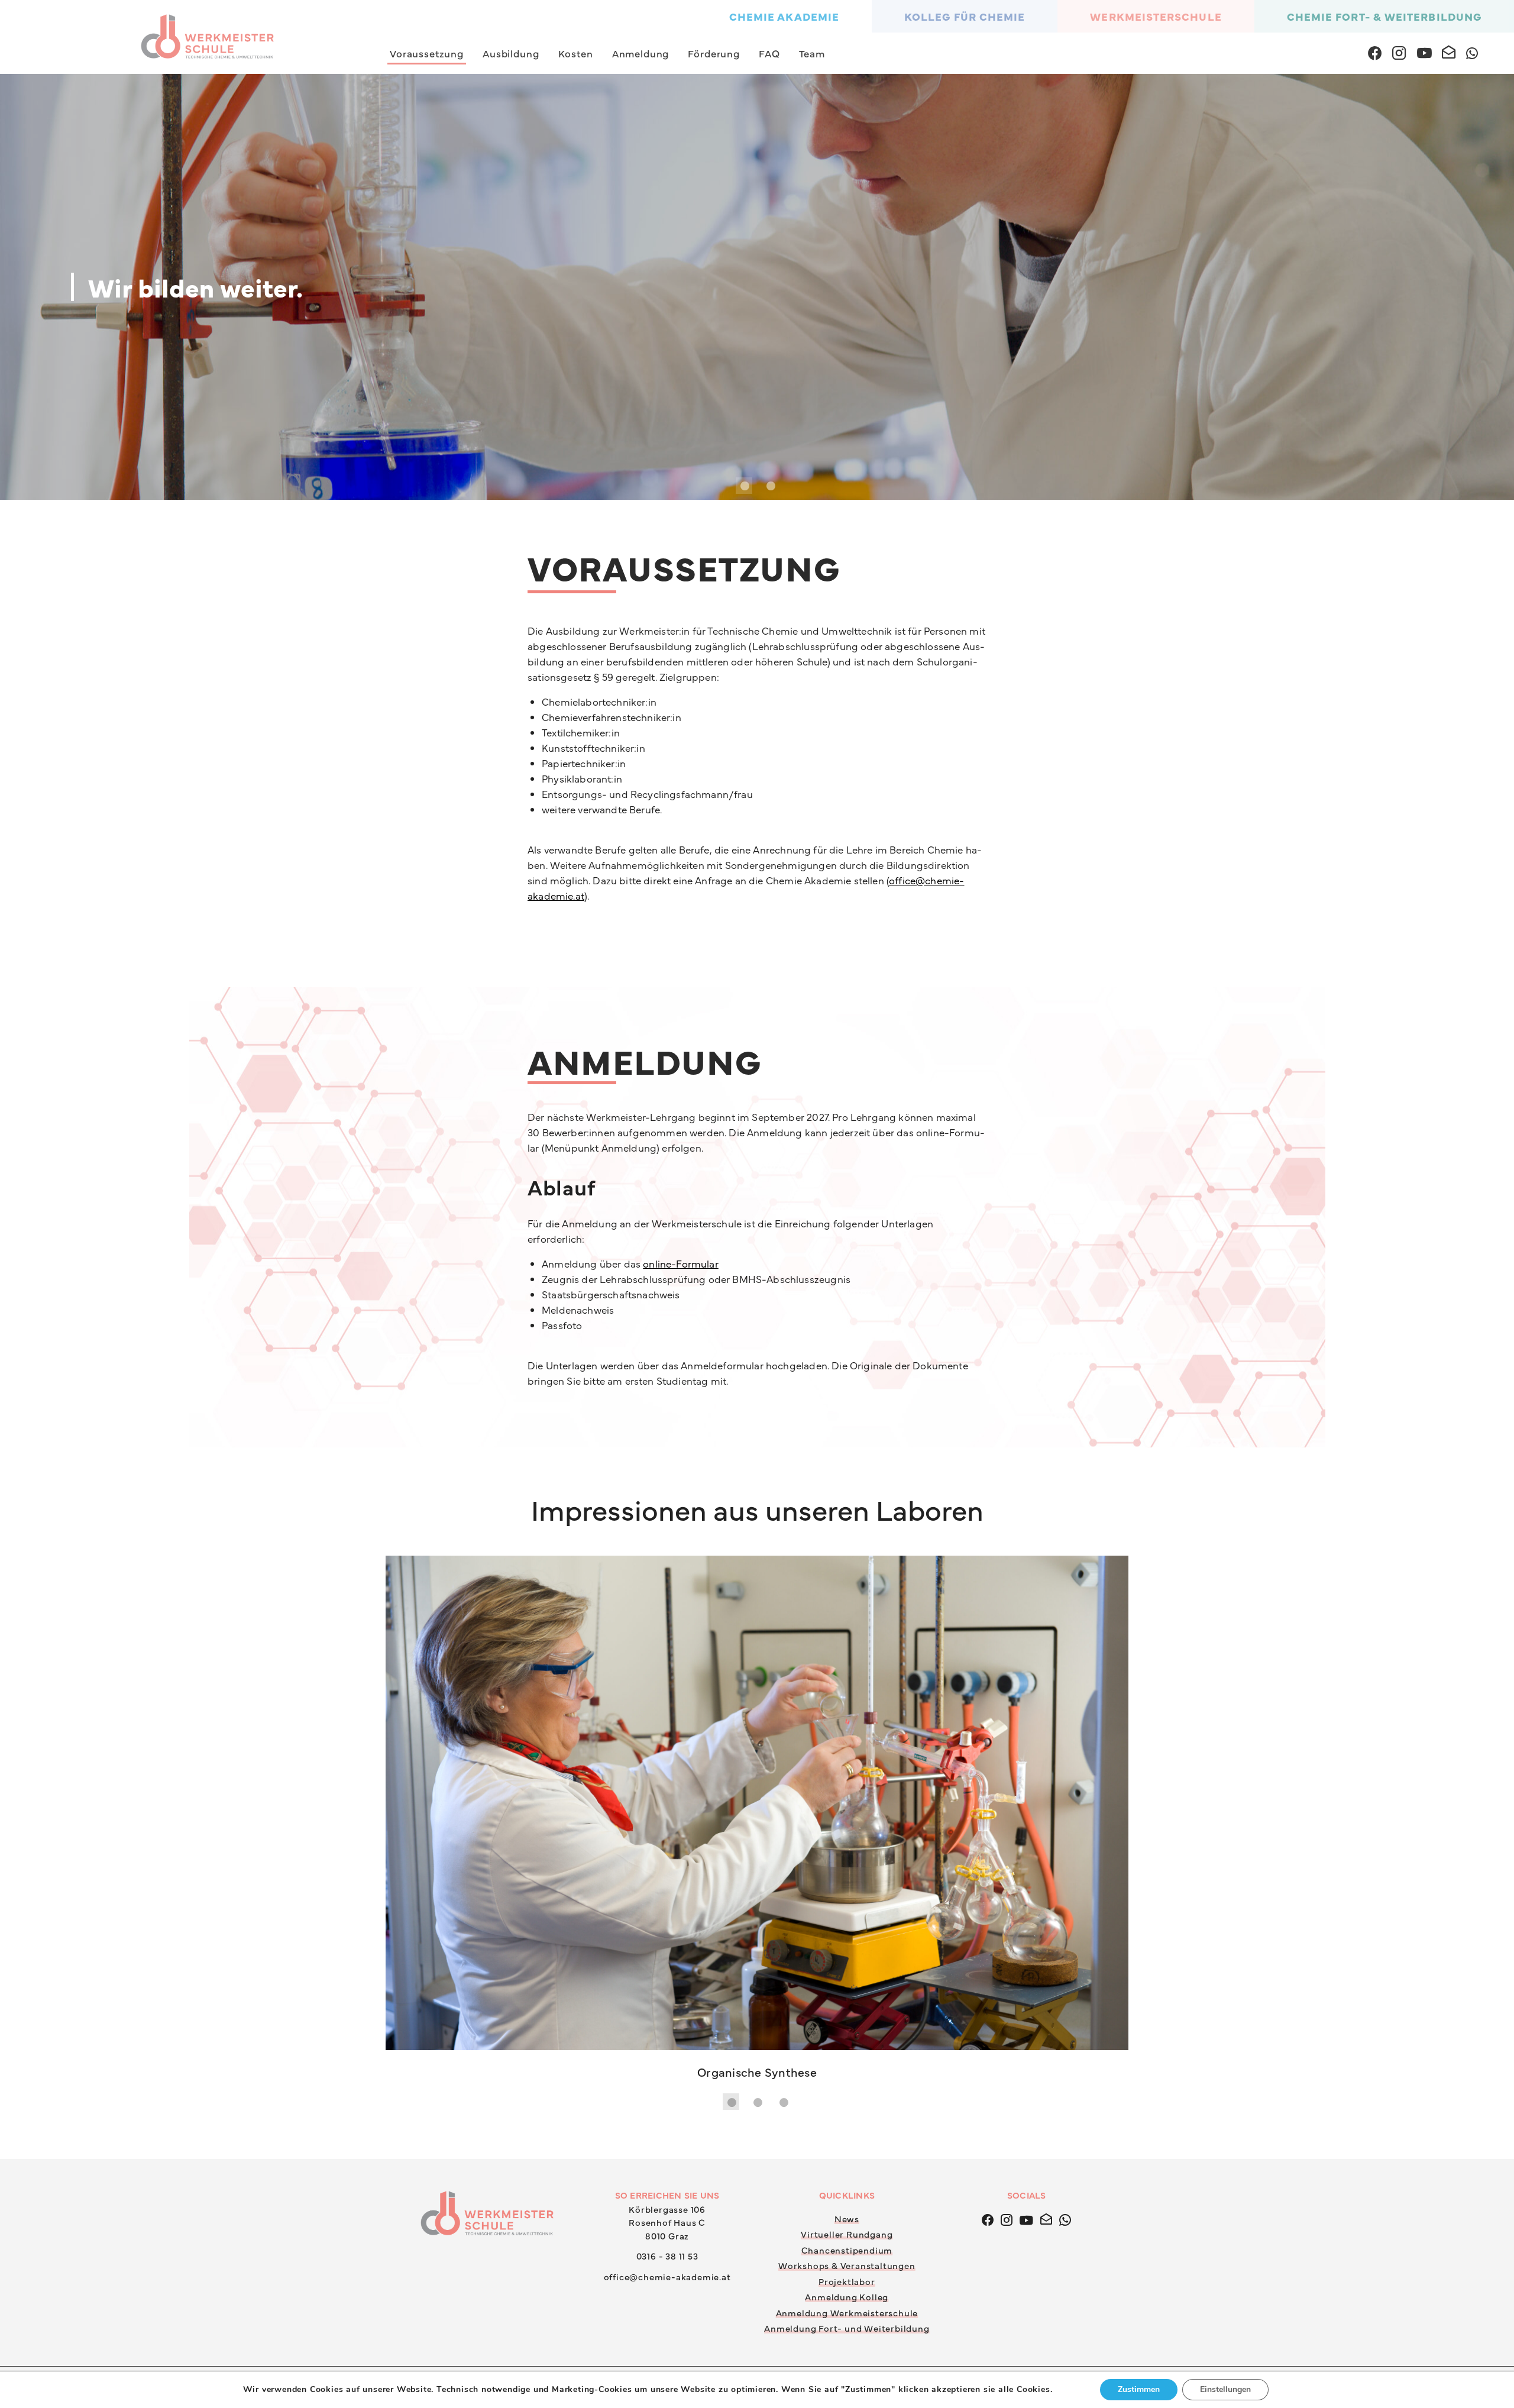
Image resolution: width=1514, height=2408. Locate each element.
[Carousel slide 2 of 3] (757, 1608)
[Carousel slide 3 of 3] (783, 1608)
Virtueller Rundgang (847, 1740)
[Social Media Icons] (1375, 51)
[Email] (1046, 1724)
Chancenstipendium (847, 1755)
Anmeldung (641, 53)
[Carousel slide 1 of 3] (731, 1608)
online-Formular (681, 1263)
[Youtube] (1026, 1724)
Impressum (1129, 1893)
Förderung (714, 53)
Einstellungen (1225, 2389)
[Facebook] (988, 1724)
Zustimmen (1139, 2389)
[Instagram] (1007, 1724)
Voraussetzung (427, 53)
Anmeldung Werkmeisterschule (847, 1818)
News (847, 1724)
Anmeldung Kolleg (847, 1803)
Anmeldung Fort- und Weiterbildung (847, 1834)
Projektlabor (847, 1787)
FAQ (769, 53)
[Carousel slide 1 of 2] (744, 486)
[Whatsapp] (1065, 1724)
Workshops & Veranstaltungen (847, 1771)
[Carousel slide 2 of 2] (770, 486)
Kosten (576, 53)
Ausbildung (511, 53)
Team (812, 53)
